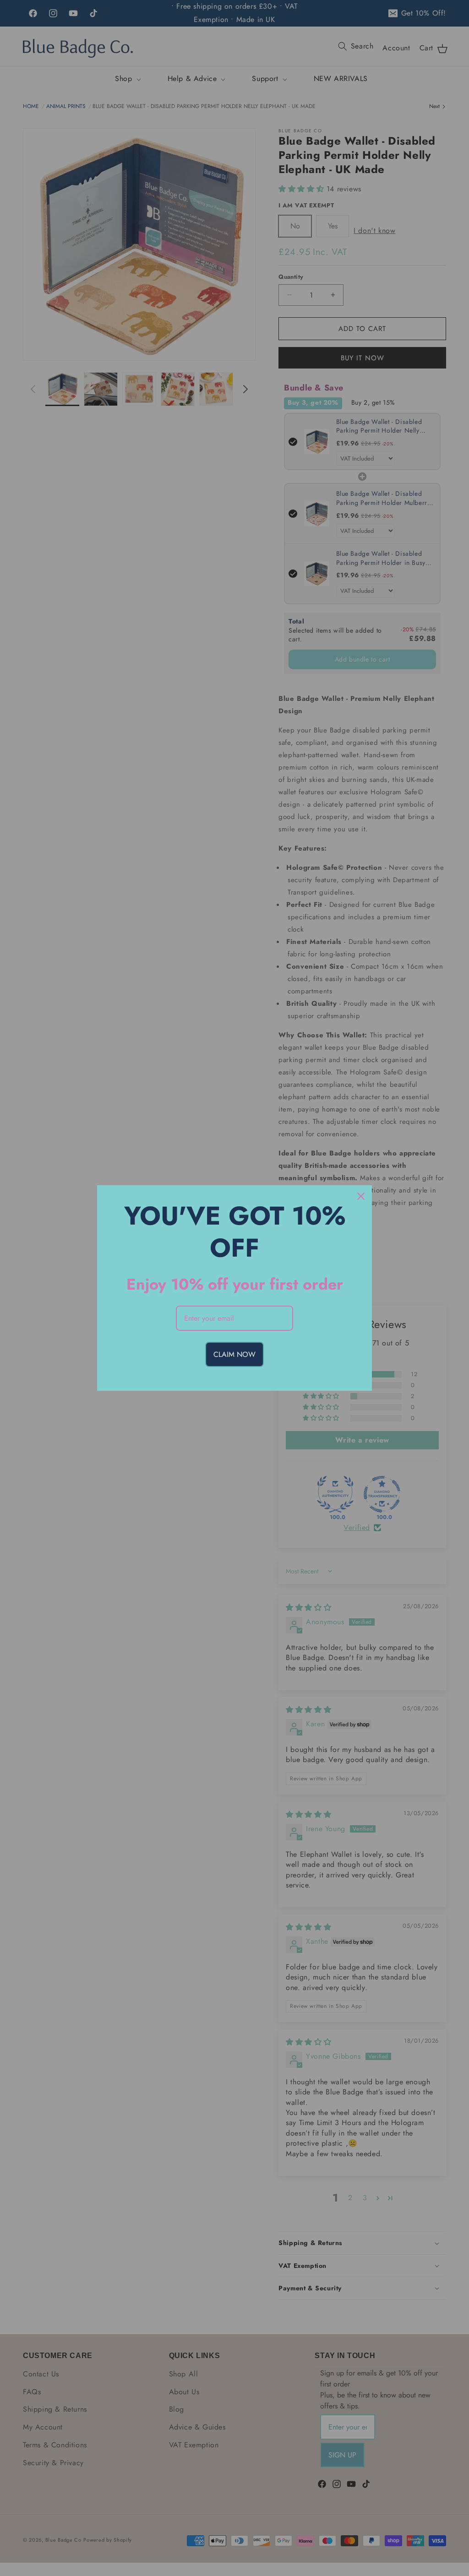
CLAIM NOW (234, 1354)
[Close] (361, 1196)
